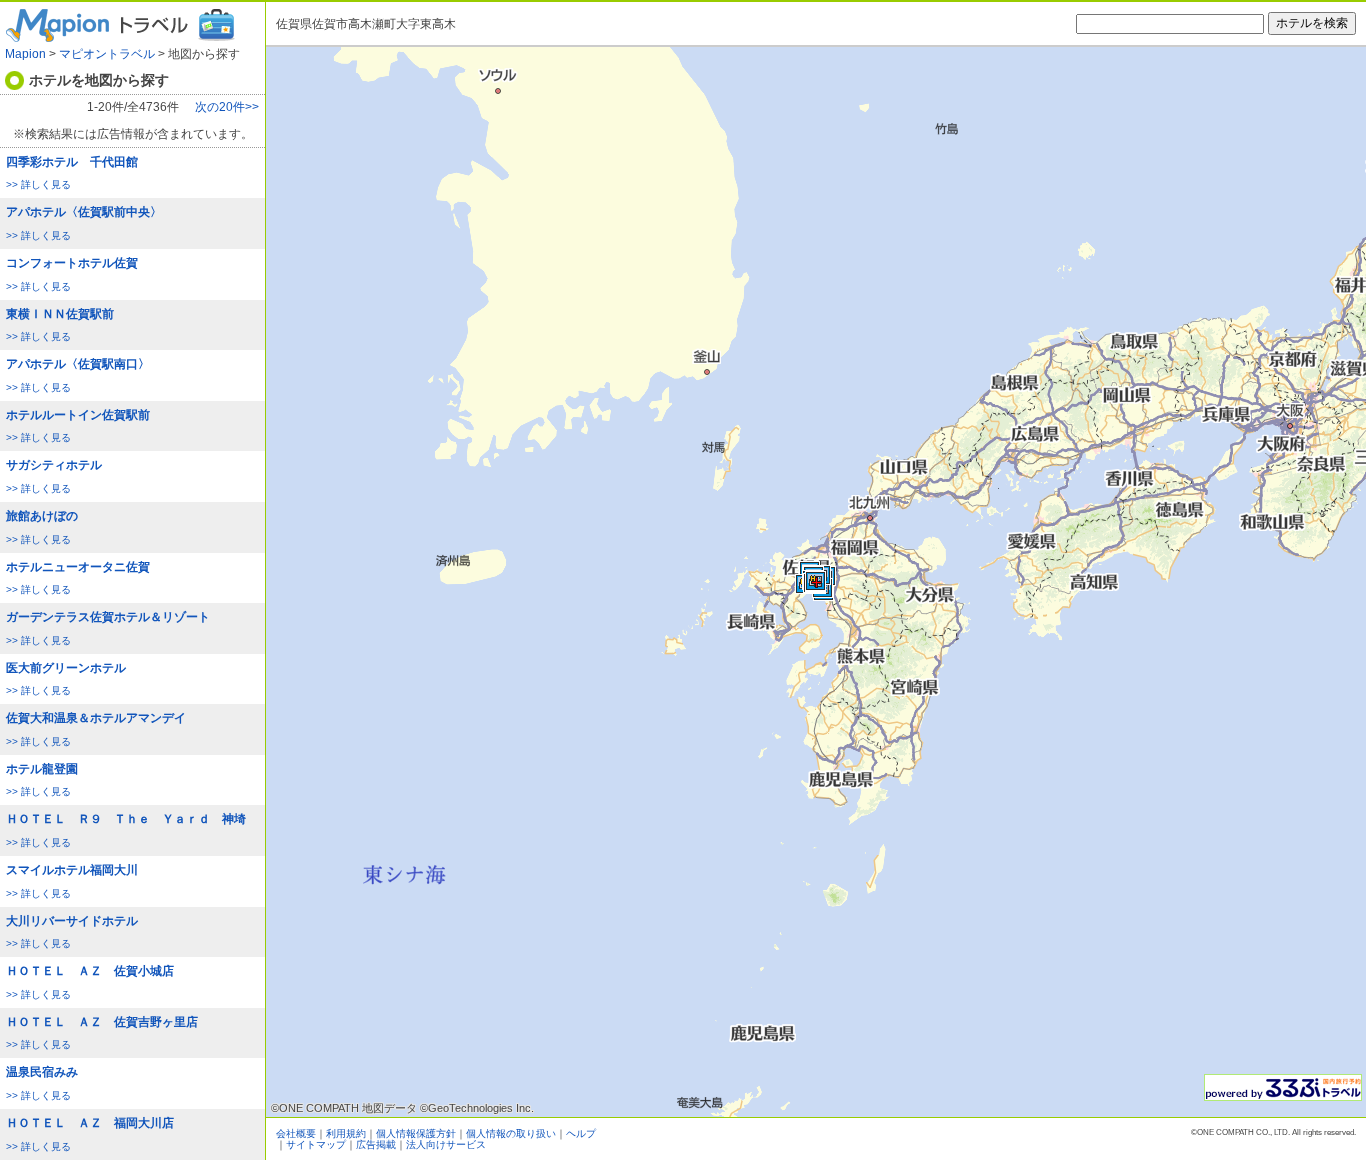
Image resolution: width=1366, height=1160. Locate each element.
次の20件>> (227, 107)
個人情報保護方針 (416, 1133)
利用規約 (346, 1133)
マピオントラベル (107, 54)
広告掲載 (376, 1144)
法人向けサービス (446, 1144)
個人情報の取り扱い (511, 1133)
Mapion (25, 54)
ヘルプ (581, 1133)
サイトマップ (316, 1144)
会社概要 (296, 1133)
